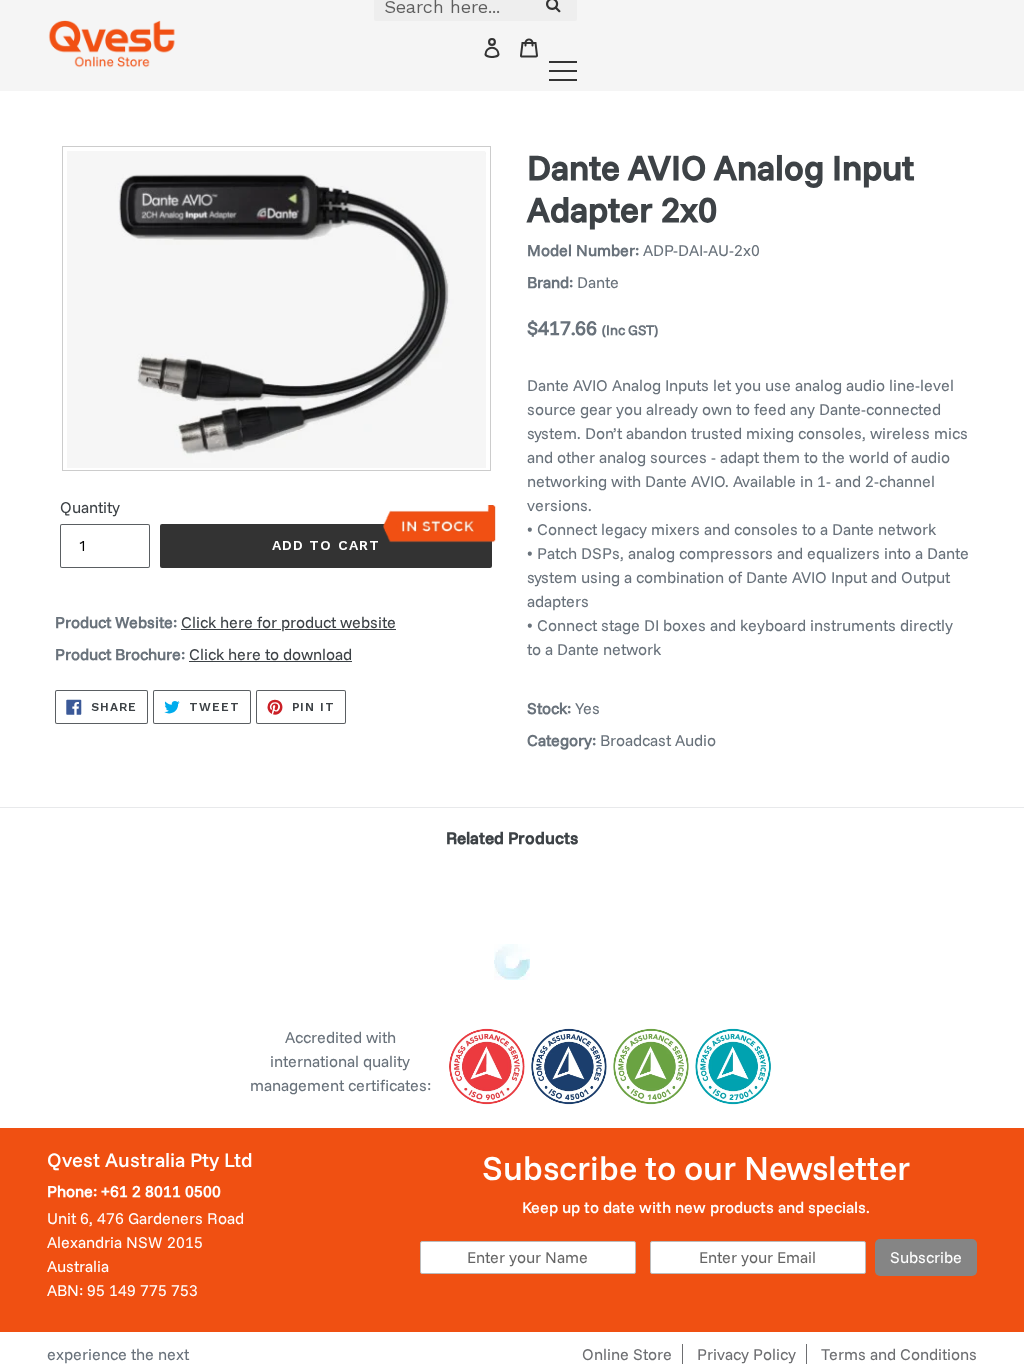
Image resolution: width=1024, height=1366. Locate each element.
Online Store (627, 1354)
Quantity (90, 507)
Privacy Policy (746, 1354)
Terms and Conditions (899, 1354)
